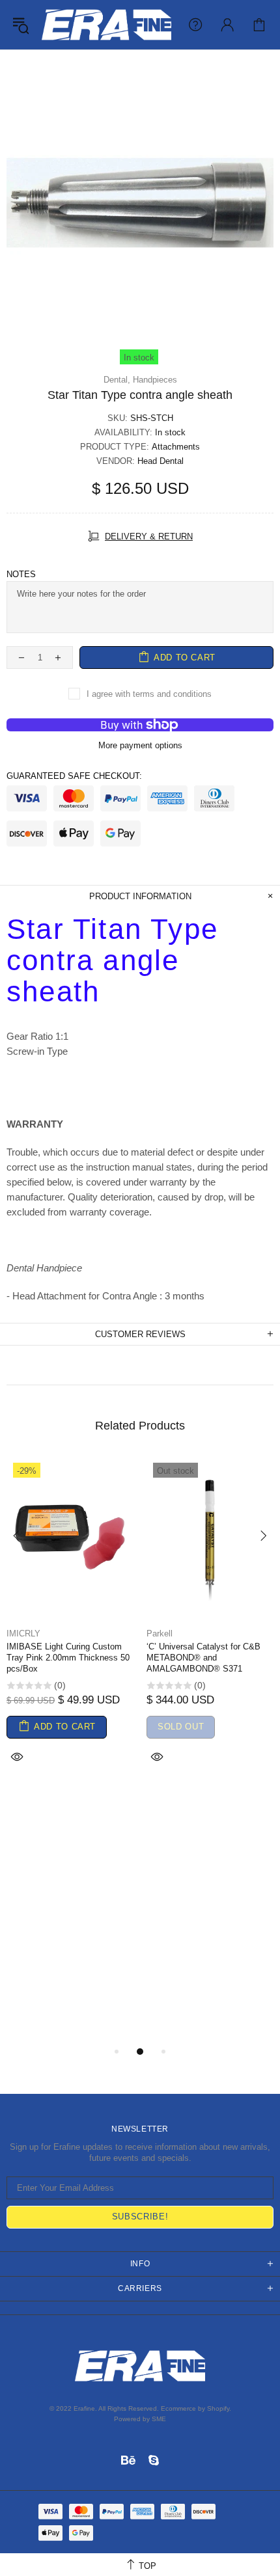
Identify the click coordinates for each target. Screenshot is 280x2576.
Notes (21, 574)
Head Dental (161, 461)
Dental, (117, 380)
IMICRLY (23, 1634)
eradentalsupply (106, 25)
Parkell (160, 1634)
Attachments (176, 447)
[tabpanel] (70, 1627)
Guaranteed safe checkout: (74, 776)
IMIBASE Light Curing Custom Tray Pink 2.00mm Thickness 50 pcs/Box (68, 1658)
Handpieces (155, 380)
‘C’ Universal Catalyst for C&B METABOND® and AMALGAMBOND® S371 (203, 1658)
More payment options (140, 745)
